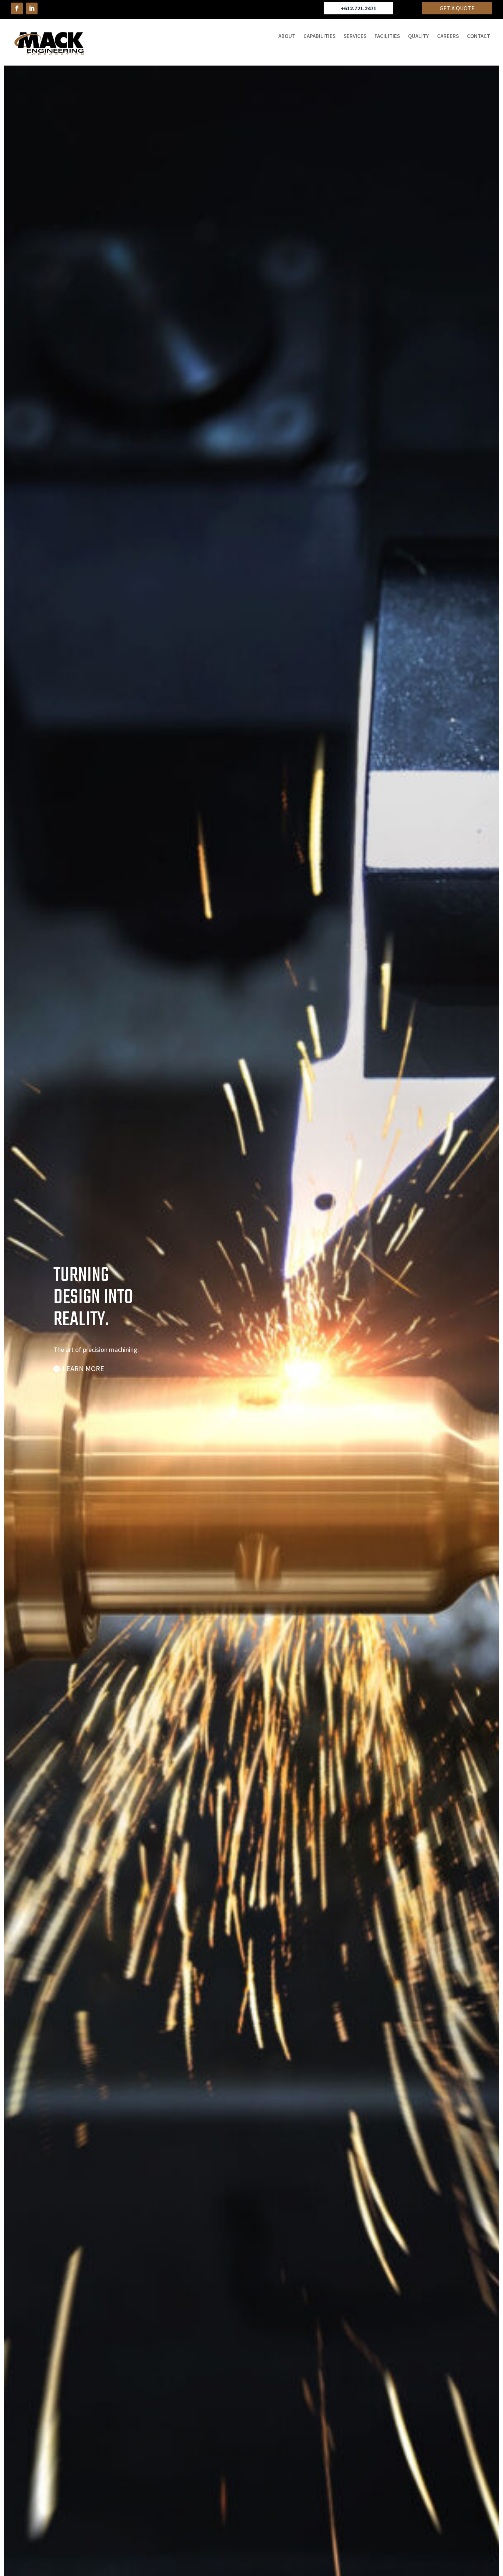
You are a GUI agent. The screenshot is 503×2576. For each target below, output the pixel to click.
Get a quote (457, 8)
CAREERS (448, 36)
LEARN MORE (83, 1368)
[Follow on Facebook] (17, 8)
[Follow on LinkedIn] (32, 8)
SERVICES (355, 36)
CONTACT (479, 36)
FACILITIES (387, 36)
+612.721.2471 (358, 8)
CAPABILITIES (319, 36)
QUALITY (418, 36)
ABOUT (287, 36)
